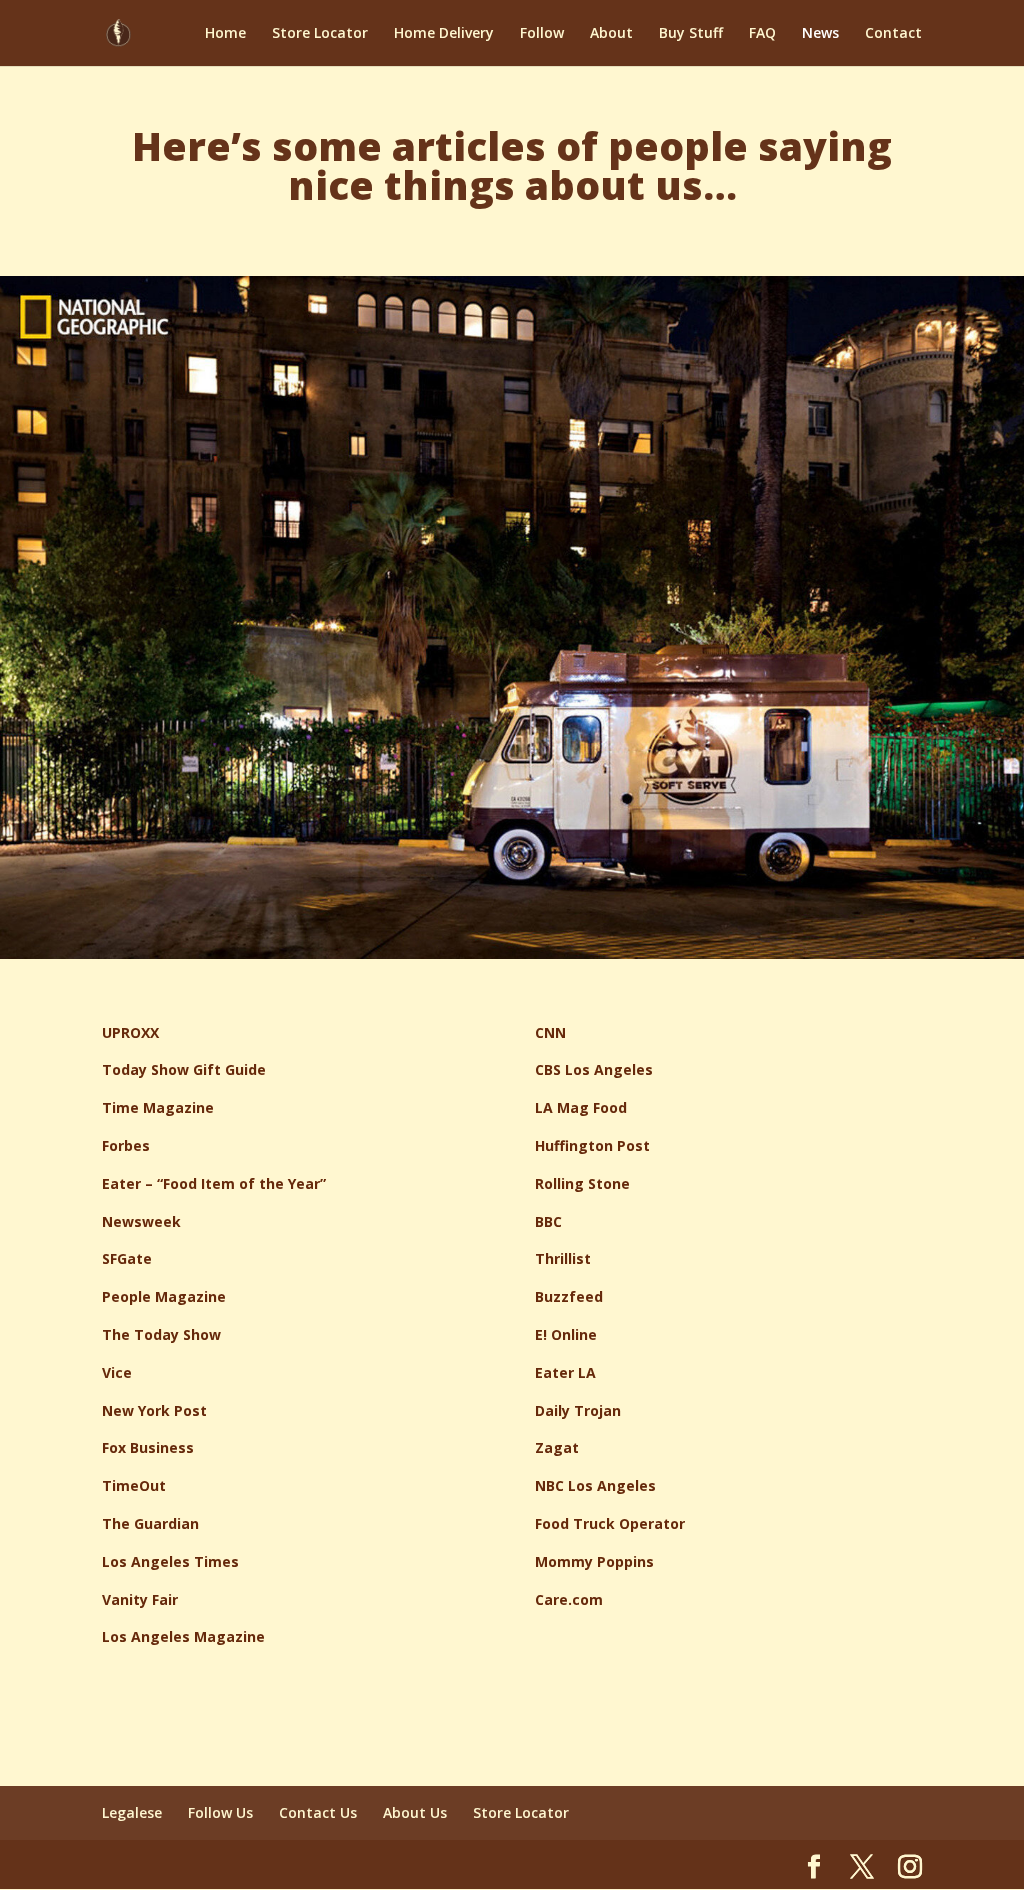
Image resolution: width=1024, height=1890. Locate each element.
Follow (542, 34)
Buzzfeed (569, 1296)
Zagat (557, 1447)
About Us (415, 1812)
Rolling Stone (582, 1183)
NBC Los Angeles (595, 1485)
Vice (117, 1372)
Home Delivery (444, 34)
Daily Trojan (578, 1410)
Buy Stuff (691, 34)
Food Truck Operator (610, 1523)
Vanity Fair (140, 1599)
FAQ (762, 34)
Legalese (132, 1812)
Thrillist (563, 1258)
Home (225, 34)
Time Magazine (158, 1107)
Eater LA (565, 1372)
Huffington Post (592, 1145)
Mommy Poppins (594, 1561)
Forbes (126, 1145)
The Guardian (150, 1523)
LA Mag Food (581, 1107)
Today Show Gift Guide (184, 1069)
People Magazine (164, 1296)
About (611, 34)
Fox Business (148, 1447)
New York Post (154, 1410)
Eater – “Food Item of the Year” (214, 1183)
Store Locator (320, 34)
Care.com (569, 1599)
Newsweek (141, 1221)
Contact (893, 34)
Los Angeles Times (170, 1561)
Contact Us (318, 1812)
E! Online (566, 1334)
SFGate (127, 1258)
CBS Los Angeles (594, 1069)
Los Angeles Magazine (183, 1636)
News (820, 34)
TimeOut (134, 1485)
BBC (548, 1221)
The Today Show (161, 1334)
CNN (550, 1032)
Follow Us (220, 1812)
